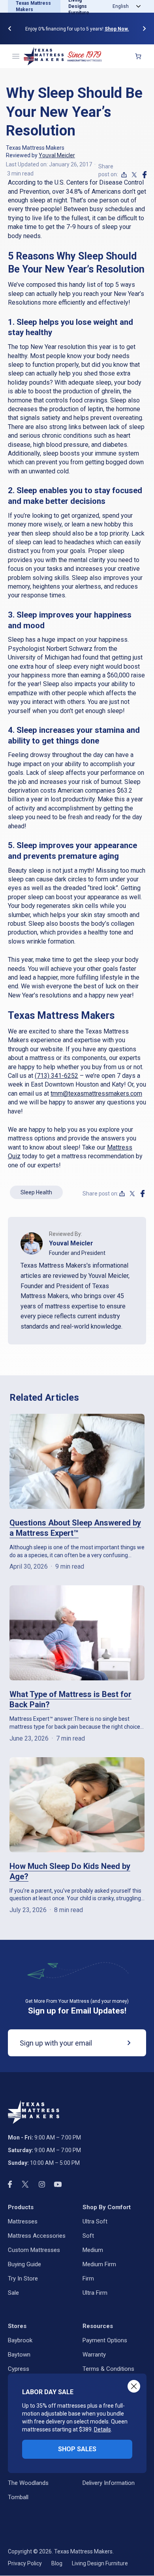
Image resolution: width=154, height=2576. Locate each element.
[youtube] (58, 2184)
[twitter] (134, 175)
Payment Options (105, 2340)
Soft (88, 2236)
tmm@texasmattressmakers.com (96, 1094)
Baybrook (20, 2340)
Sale (13, 2293)
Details (102, 2429)
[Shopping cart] (138, 56)
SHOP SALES (77, 2449)
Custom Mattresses (34, 2250)
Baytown (19, 2355)
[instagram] (42, 2184)
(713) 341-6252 (56, 1076)
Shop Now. (117, 29)
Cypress (19, 2369)
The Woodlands (28, 2483)
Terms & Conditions (108, 2369)
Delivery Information (109, 2483)
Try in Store (23, 2279)
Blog (57, 2563)
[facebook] (145, 175)
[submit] (123, 2043)
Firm (88, 2279)
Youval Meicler (57, 155)
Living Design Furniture (100, 2563)
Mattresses (23, 2221)
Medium (93, 2250)
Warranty (94, 2355)
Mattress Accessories (37, 2236)
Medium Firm (99, 2264)
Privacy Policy (25, 2563)
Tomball (18, 2497)
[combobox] (125, 6)
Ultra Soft (95, 2221)
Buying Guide (24, 2264)
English (121, 6)
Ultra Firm (95, 2293)
